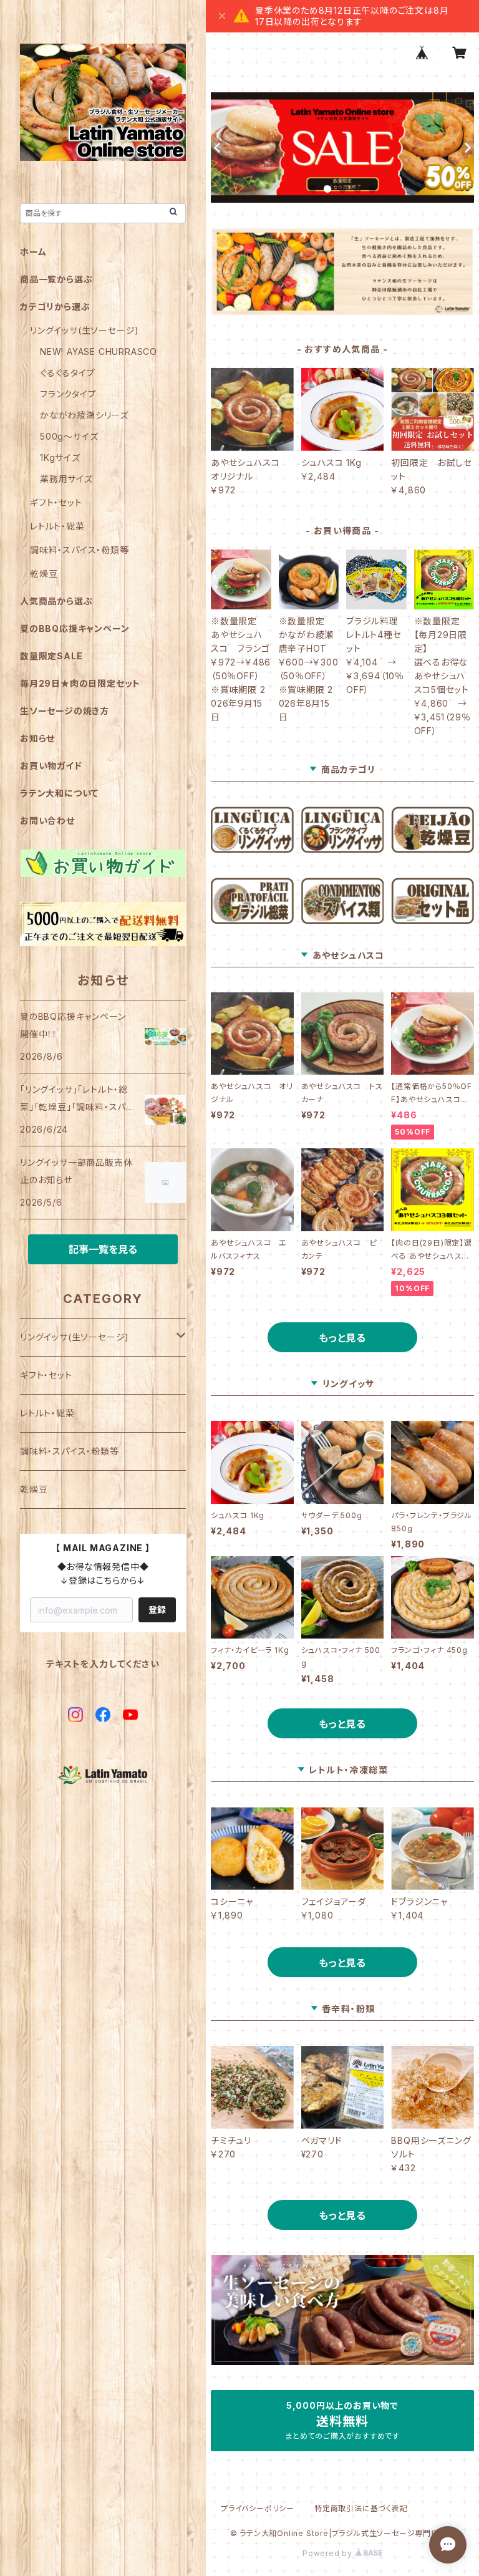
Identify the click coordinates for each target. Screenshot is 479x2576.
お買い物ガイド (51, 766)
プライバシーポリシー (258, 2508)
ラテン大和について (59, 793)
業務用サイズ (66, 479)
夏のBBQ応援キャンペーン (75, 628)
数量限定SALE (51, 656)
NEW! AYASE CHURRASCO (99, 351)
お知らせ (37, 738)
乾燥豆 (44, 574)
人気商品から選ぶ (56, 601)
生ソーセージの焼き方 (65, 711)
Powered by (329, 2553)
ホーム (33, 252)
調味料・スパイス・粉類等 (80, 550)
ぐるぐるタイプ (68, 373)
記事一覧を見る (103, 1249)
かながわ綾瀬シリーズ (84, 415)
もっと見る (342, 1338)
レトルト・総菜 (57, 526)
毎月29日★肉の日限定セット (80, 683)
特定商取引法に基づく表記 (361, 2508)
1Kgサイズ (60, 458)
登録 (157, 1610)
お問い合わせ (47, 821)
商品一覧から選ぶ (56, 279)
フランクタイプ (68, 394)
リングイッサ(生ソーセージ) (85, 330)
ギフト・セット (56, 502)
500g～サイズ (69, 436)
